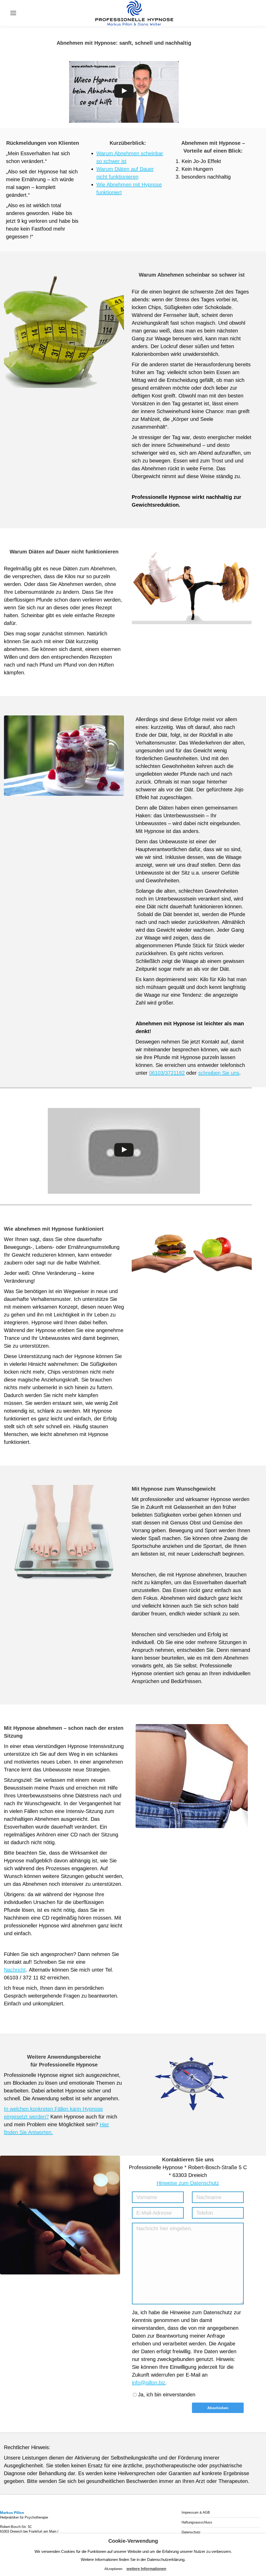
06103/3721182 (167, 1073)
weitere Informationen (146, 2569)
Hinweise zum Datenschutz (188, 2183)
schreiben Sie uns (219, 1073)
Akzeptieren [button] (113, 2569)
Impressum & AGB (196, 2512)
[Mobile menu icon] (13, 13)
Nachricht (15, 1970)
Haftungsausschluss (197, 2522)
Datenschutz (191, 2532)
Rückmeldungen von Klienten (43, 143)
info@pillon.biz (149, 2383)
